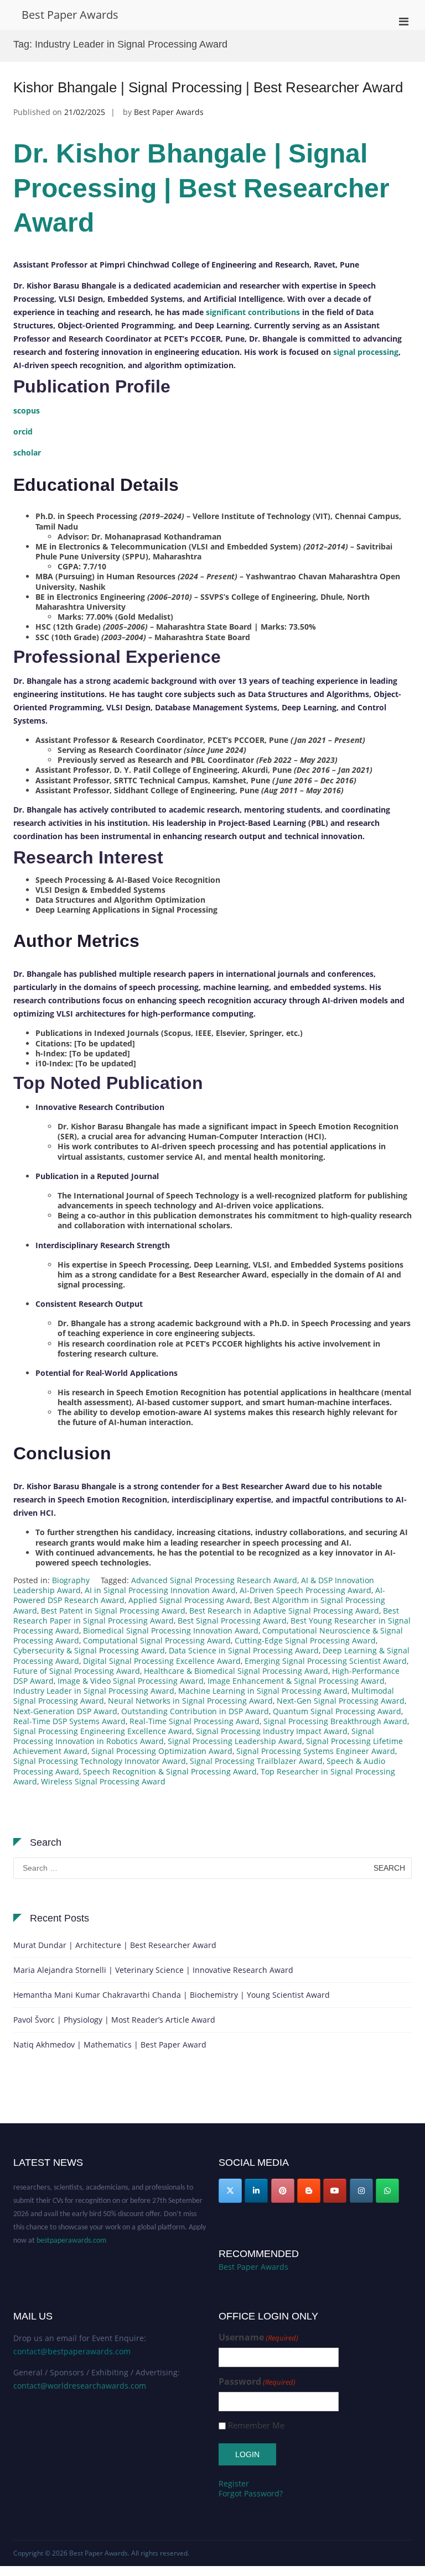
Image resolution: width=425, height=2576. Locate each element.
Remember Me (256, 2425)
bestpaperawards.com (71, 2229)
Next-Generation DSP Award (65, 1711)
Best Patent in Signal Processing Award (113, 1611)
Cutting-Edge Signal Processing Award (305, 1640)
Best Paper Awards (70, 15)
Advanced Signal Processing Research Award (214, 1580)
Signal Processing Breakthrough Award (335, 1721)
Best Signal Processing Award (232, 1621)
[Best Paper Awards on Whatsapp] (387, 2191)
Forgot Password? (251, 2493)
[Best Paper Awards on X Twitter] (230, 2191)
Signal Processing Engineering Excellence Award (103, 1731)
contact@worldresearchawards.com (80, 2386)
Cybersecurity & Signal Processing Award (89, 1650)
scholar (27, 452)
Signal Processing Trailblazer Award (256, 1761)
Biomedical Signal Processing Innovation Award (171, 1630)
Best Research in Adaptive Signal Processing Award (284, 1611)
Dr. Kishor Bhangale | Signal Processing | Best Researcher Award (201, 188)
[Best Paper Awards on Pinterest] (283, 2191)
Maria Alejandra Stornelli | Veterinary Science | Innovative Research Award (153, 1970)
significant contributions (253, 312)
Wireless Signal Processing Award (103, 1781)
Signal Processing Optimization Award (162, 1751)
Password (257, 2382)
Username (258, 2337)
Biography (71, 1580)
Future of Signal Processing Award (77, 1671)
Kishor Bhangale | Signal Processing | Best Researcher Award (208, 87)
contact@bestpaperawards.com (72, 2351)
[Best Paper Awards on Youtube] (335, 2191)
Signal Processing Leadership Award (235, 1741)
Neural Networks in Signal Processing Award (190, 1701)
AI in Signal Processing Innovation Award (160, 1590)
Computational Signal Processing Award (157, 1640)
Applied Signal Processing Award (189, 1600)
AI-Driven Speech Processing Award (305, 1590)
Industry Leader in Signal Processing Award (94, 1691)
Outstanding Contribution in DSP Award (195, 1711)
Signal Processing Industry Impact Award (272, 1731)
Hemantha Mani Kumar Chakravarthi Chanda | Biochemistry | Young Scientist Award (172, 1995)
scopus (27, 410)
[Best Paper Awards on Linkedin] (256, 2191)
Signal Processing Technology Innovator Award (100, 1761)
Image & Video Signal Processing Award (131, 1681)
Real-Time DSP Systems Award (69, 1721)
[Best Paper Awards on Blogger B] (309, 2191)
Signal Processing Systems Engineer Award (316, 1751)
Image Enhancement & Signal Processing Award (296, 1681)
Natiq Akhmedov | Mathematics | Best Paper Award (110, 2044)
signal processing (366, 352)
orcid (23, 431)
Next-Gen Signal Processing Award (341, 1701)
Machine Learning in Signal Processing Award (263, 1691)
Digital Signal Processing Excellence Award (162, 1661)
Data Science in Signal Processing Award (244, 1650)
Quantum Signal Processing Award (337, 1711)
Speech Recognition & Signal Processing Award (170, 1771)
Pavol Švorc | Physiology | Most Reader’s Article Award (114, 2020)
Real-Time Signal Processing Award (195, 1721)
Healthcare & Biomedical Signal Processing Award (236, 1671)
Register (234, 2483)
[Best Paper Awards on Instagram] (361, 2191)
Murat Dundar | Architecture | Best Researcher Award (115, 1945)
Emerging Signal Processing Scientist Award (326, 1661)
